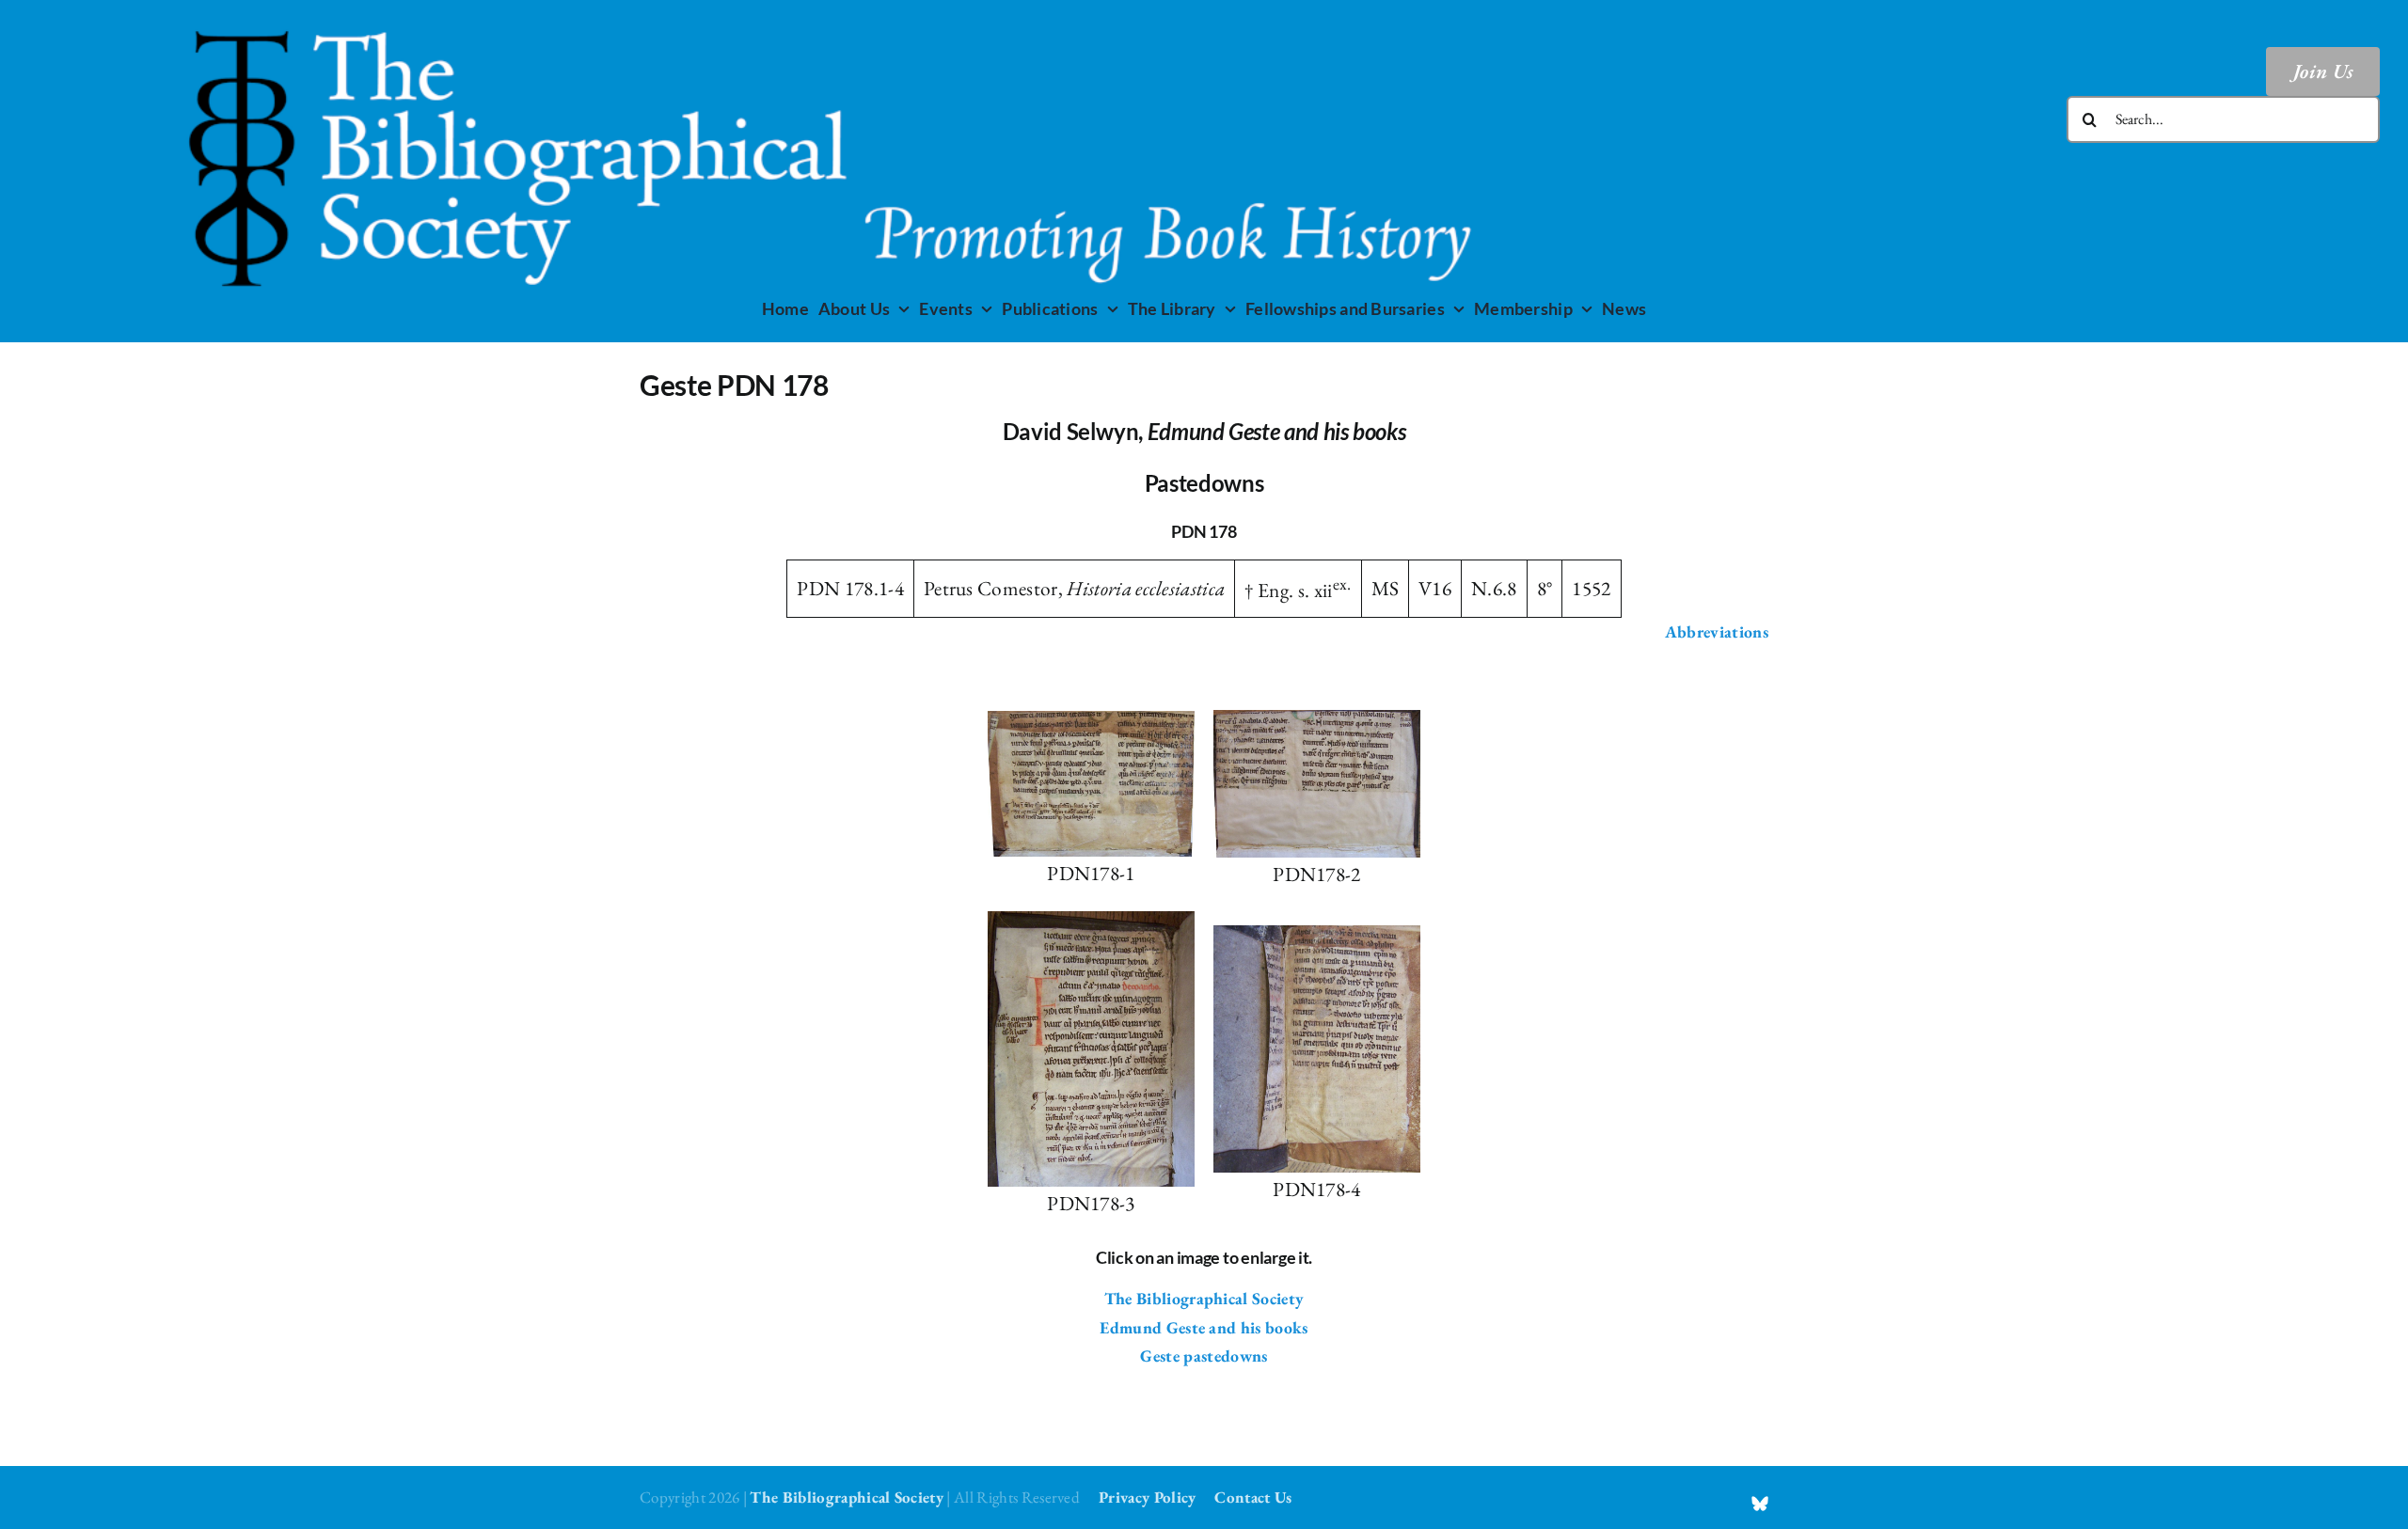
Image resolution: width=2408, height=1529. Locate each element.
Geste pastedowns (1204, 1356)
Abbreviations (1717, 631)
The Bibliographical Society (1204, 1298)
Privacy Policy (1147, 1497)
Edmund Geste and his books (1204, 1327)
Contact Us (1253, 1497)
